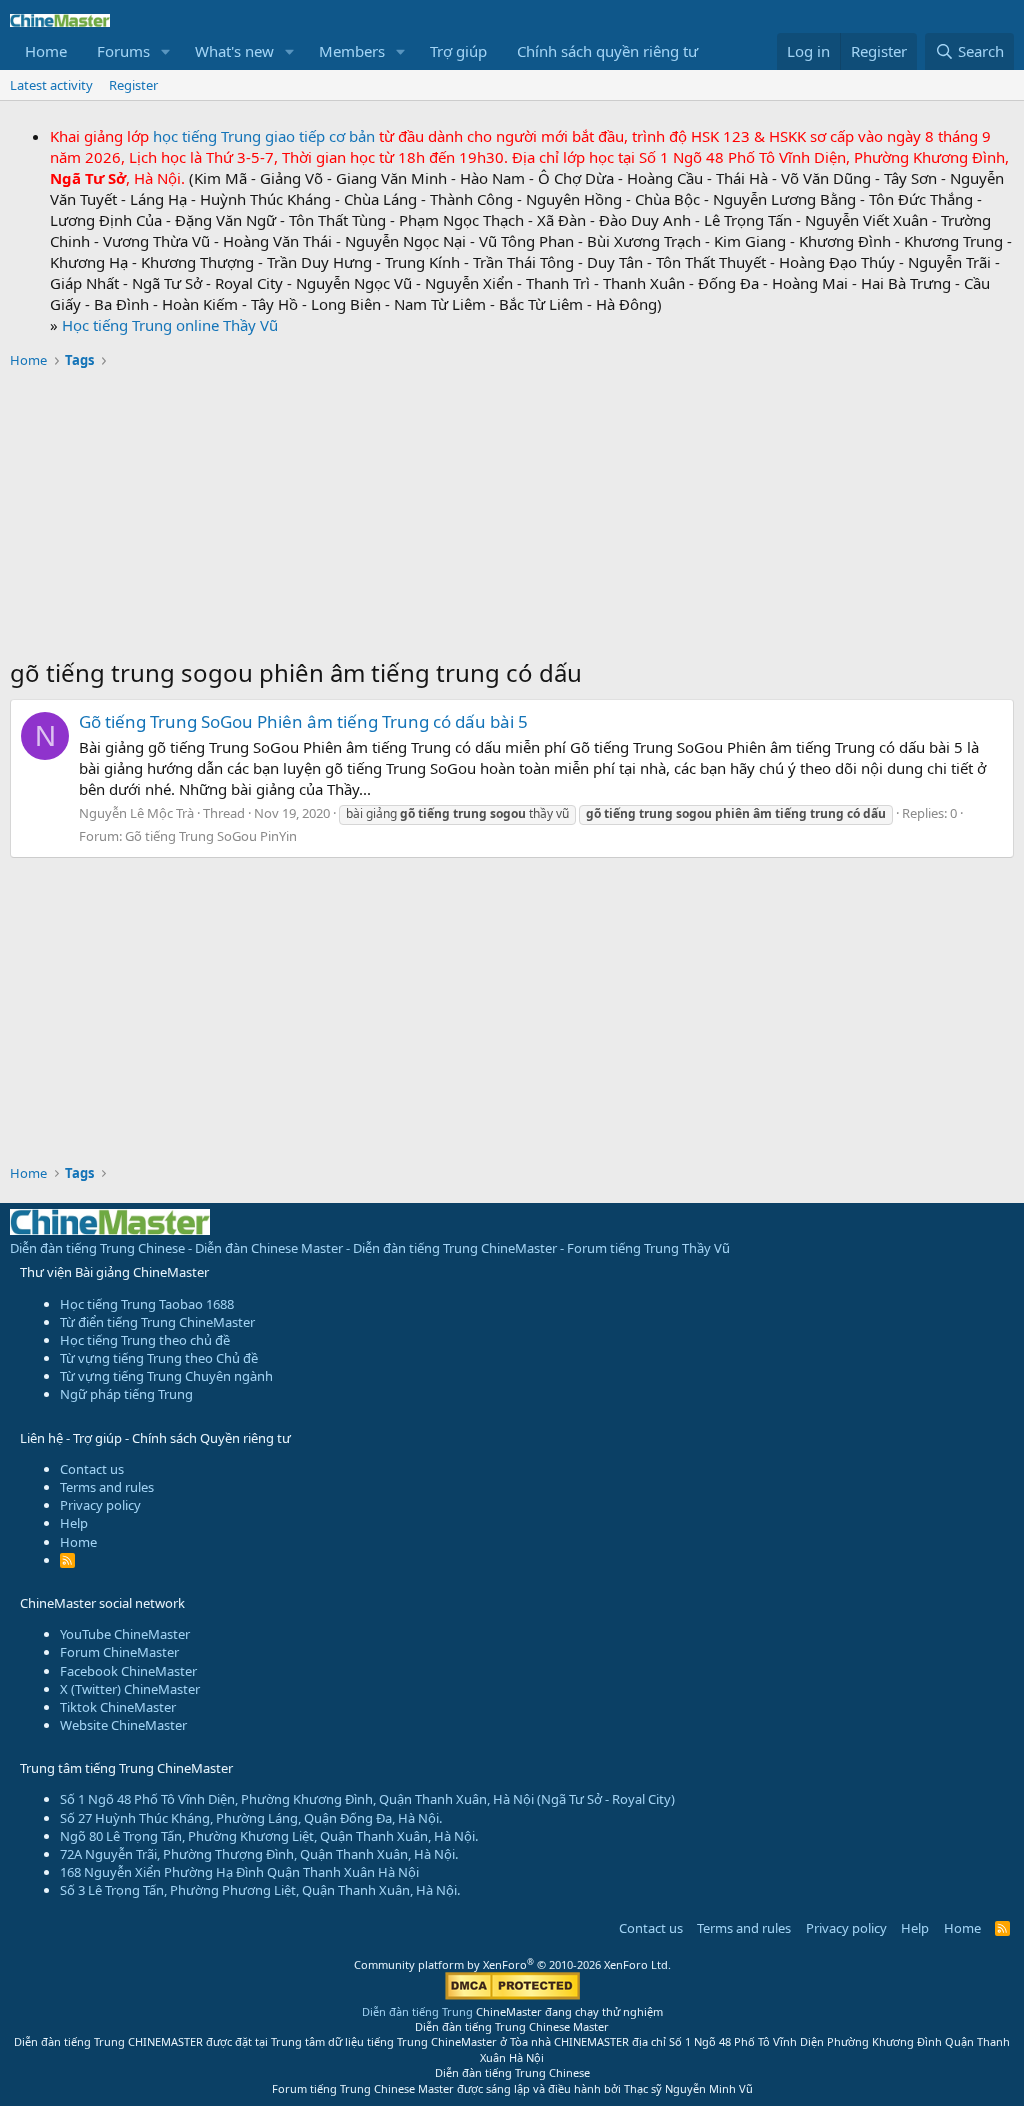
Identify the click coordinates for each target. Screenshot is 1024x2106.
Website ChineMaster (123, 1725)
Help (74, 1523)
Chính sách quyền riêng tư (607, 51)
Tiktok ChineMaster (118, 1707)
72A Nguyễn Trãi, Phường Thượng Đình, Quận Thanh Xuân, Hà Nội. (259, 1854)
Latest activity (51, 85)
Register (133, 85)
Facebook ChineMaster (128, 1671)
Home (46, 51)
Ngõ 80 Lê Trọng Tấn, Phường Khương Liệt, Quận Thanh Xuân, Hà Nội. (269, 1836)
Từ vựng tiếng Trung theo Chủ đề (159, 1358)
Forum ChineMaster (119, 1652)
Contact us (92, 1469)
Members (352, 51)
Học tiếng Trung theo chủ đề (145, 1340)
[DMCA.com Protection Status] (512, 1995)
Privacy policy (100, 1505)
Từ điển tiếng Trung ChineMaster (157, 1322)
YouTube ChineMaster (125, 1634)
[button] (166, 51)
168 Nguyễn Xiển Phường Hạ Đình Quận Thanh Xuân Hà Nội (239, 1872)
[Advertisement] (512, 516)
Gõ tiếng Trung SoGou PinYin (211, 836)
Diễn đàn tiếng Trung (417, 2011)
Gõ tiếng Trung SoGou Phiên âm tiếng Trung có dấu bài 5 (303, 721)
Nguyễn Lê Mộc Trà (136, 813)
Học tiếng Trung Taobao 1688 (147, 1304)
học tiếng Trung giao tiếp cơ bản (264, 136)
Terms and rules (107, 1487)
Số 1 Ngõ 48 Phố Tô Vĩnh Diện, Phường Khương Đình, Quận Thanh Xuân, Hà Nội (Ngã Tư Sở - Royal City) (367, 1799)
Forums (123, 51)
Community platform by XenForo (512, 1964)
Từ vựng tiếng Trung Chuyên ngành (166, 1376)
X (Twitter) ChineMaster (130, 1689)
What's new (234, 51)
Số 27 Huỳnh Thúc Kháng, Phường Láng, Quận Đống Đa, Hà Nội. (251, 1818)
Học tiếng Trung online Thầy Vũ (170, 325)
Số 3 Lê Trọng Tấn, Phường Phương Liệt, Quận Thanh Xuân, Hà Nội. (260, 1890)
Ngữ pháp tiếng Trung (126, 1394)
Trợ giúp (458, 51)
